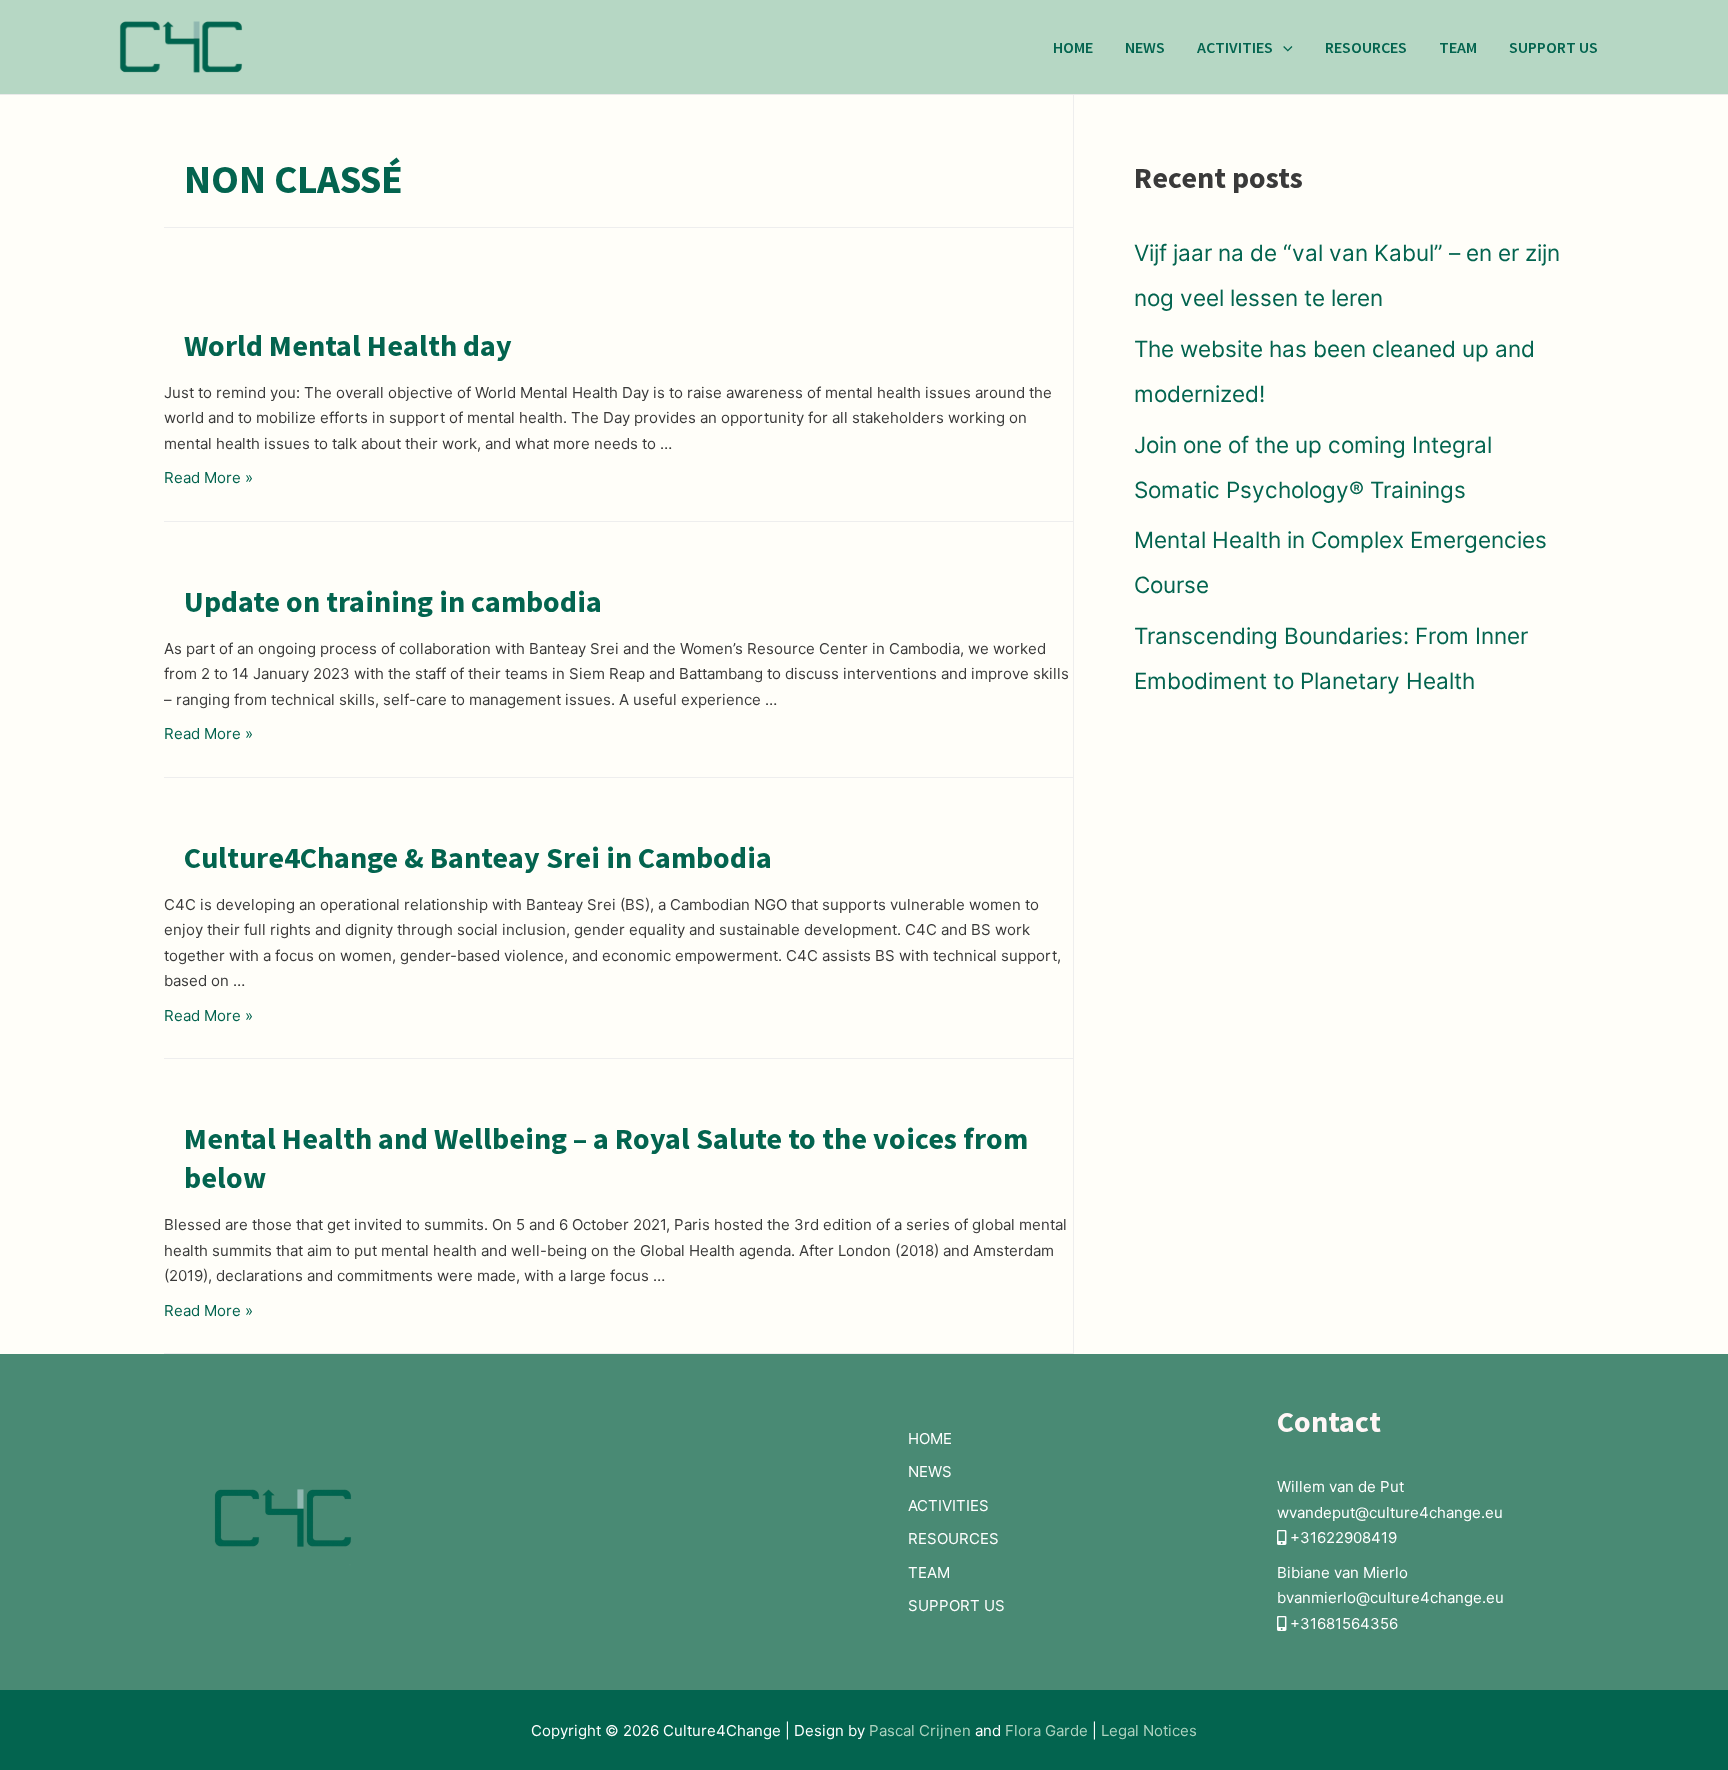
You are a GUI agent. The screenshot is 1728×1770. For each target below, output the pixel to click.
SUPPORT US (1553, 47)
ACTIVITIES (1235, 47)
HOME (1073, 47)
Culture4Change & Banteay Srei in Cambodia (478, 857)
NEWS (1145, 47)
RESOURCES (1366, 47)
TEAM (1458, 47)
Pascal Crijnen (920, 1730)
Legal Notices (1149, 1730)
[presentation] (1283, 47)
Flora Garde (1048, 1730)
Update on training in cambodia (393, 601)
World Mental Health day (348, 345)
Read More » (208, 477)
